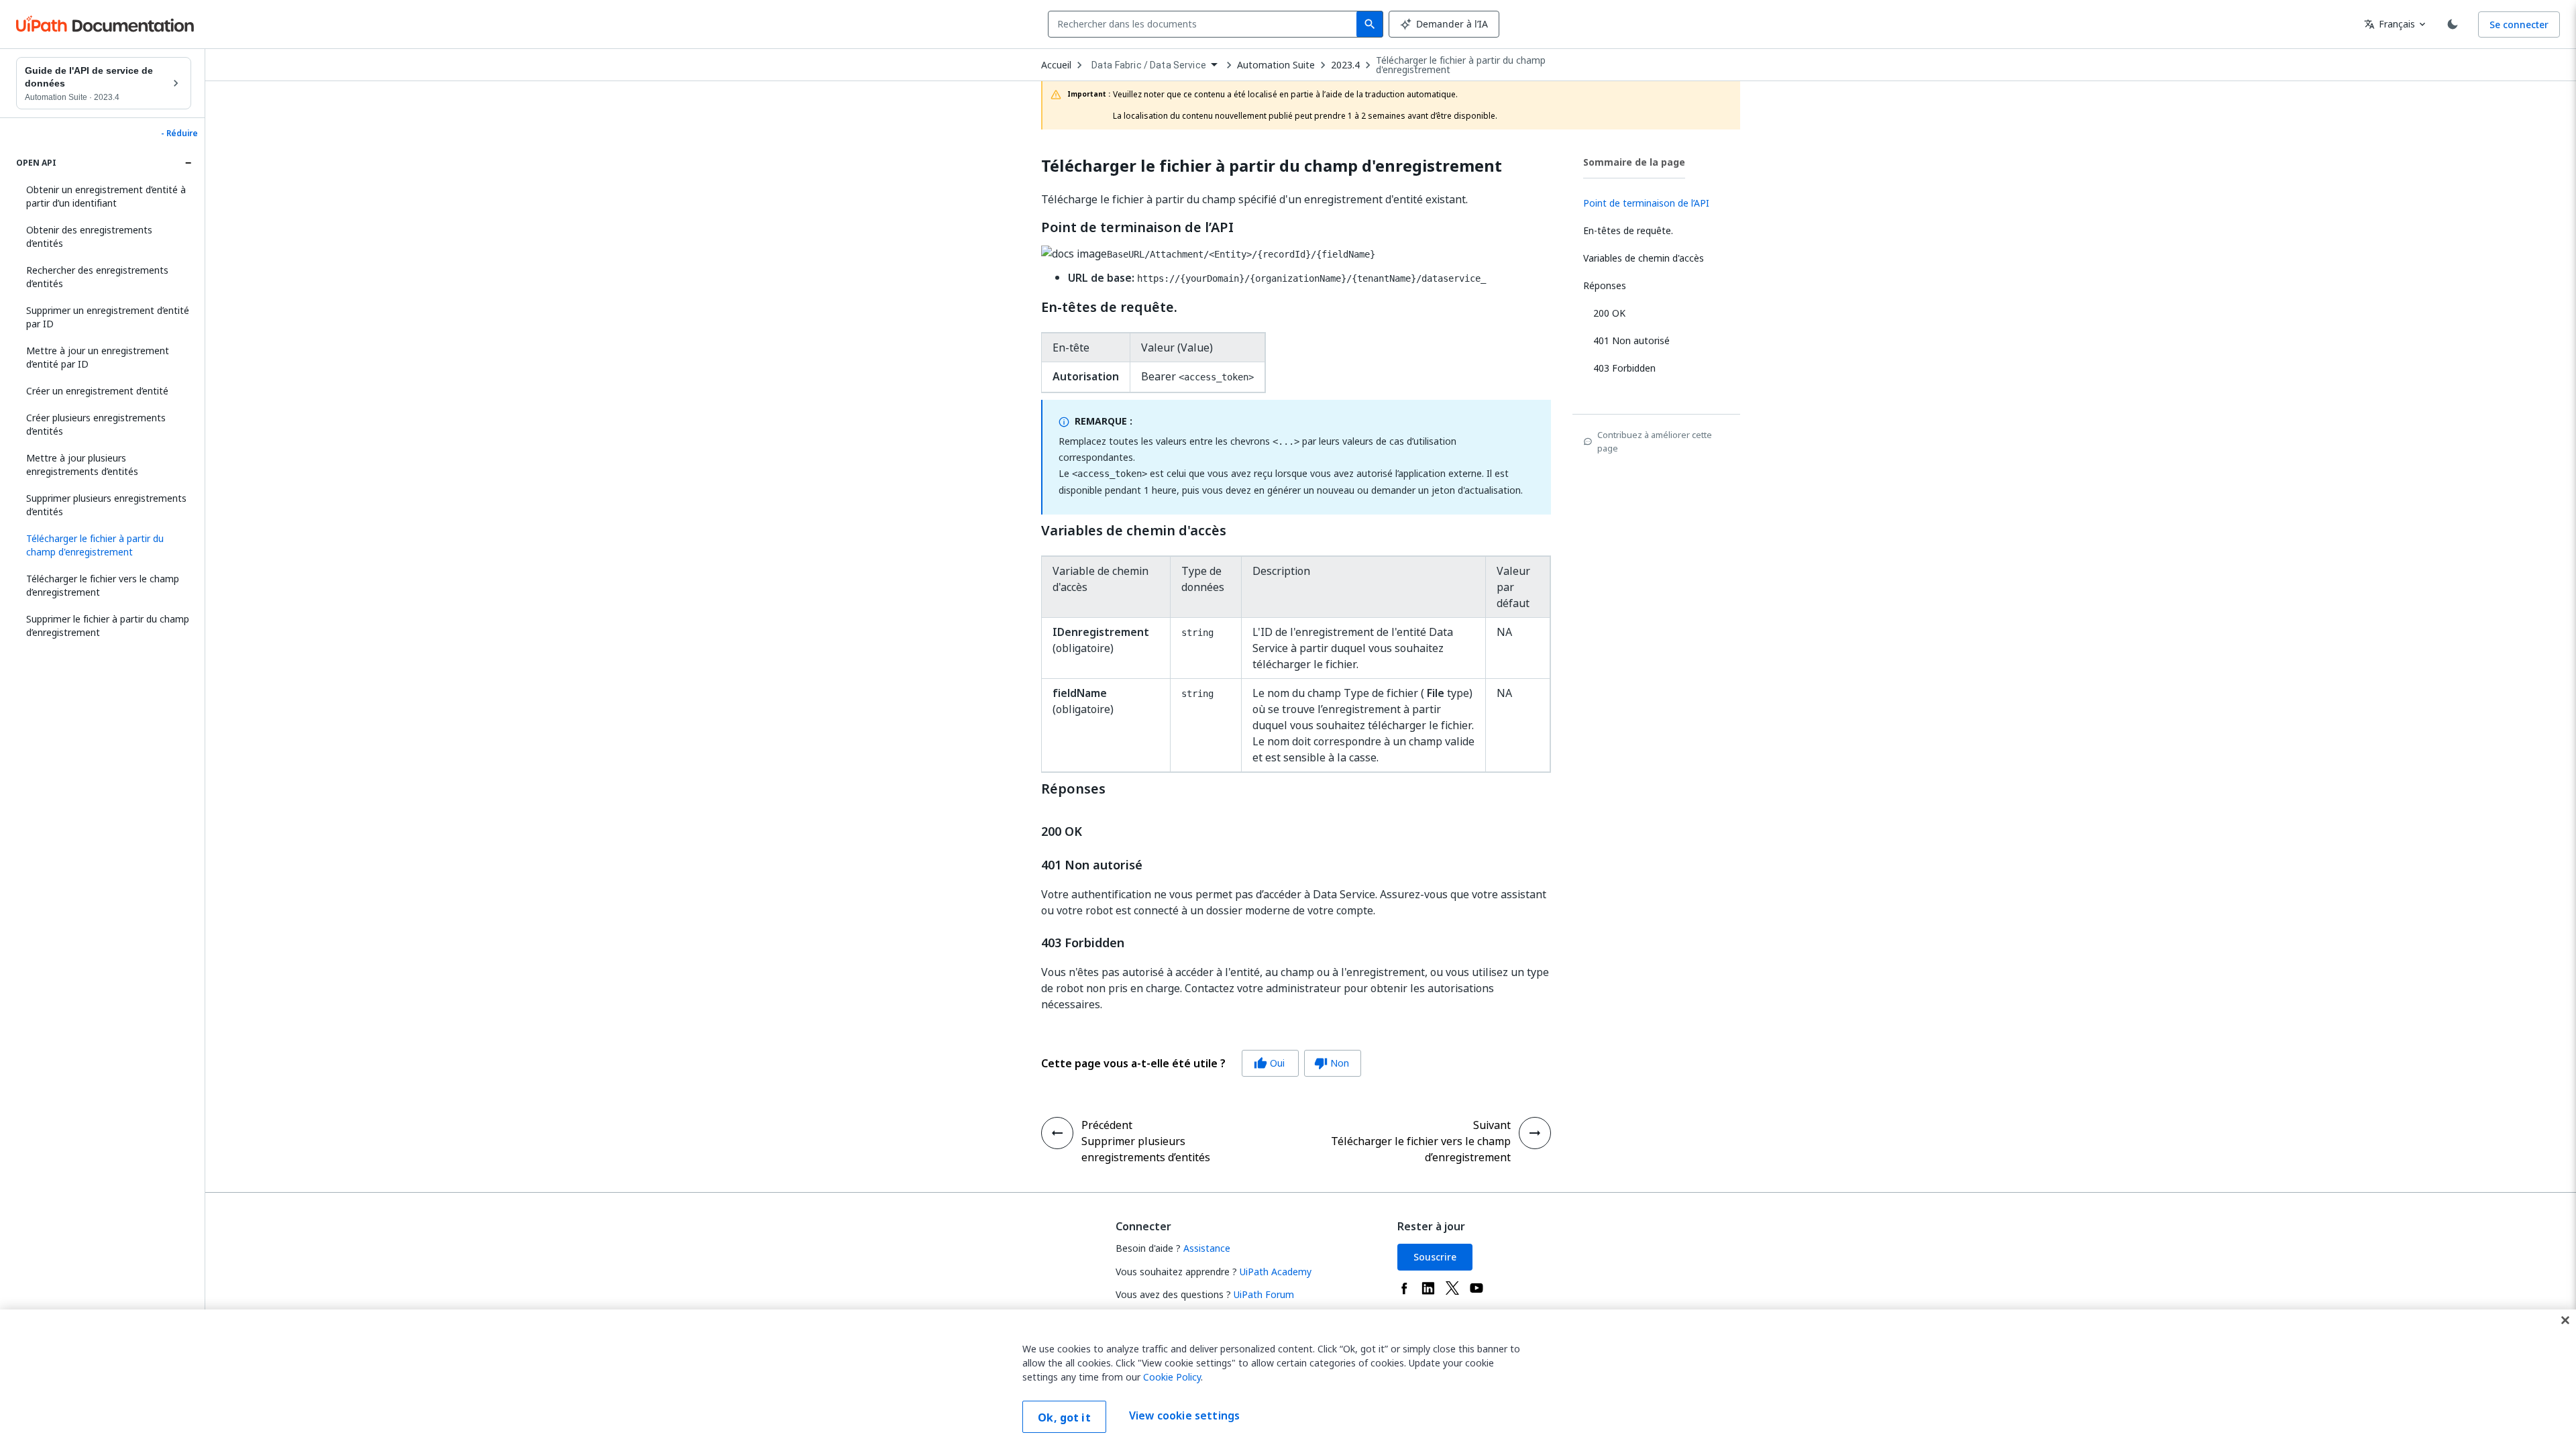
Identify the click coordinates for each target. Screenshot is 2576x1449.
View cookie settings (1184, 1415)
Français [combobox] (2390, 24)
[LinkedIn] (1428, 1288)
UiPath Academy (1276, 1272)
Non (1332, 1063)
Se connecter (2519, 24)
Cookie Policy (1172, 1377)
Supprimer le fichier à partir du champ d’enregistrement (108, 626)
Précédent (1107, 1125)
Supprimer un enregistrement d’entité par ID (108, 317)
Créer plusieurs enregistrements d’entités (96, 424)
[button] (104, 545)
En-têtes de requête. (1109, 307)
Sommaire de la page (1634, 162)
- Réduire (179, 133)
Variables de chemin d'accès (1134, 531)
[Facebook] (1404, 1288)
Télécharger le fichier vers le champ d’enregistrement (103, 585)
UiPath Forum (1264, 1294)
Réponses (1073, 789)
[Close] (2565, 1320)
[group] (1201, 1063)
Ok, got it (1064, 1417)
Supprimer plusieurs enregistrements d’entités (106, 505)
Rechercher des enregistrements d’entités (97, 277)
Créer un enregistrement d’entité (97, 391)
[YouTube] (1477, 1288)
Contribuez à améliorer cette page (1655, 441)
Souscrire (1435, 1257)
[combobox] (1205, 24)
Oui (1269, 1063)
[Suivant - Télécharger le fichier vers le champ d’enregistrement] (1535, 1133)
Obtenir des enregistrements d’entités (89, 236)
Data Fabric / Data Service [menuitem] (1149, 65)
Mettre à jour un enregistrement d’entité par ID (98, 357)
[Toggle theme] (2453, 24)
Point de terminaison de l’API (1137, 227)
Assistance (1207, 1248)
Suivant (1492, 1125)
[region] (1288, 1379)
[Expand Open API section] (188, 163)
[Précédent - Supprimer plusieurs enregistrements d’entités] (1057, 1133)
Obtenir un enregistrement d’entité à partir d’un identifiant (106, 196)
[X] (1452, 1288)
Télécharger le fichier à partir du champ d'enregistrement (1461, 65)
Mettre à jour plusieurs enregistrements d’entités (82, 465)
